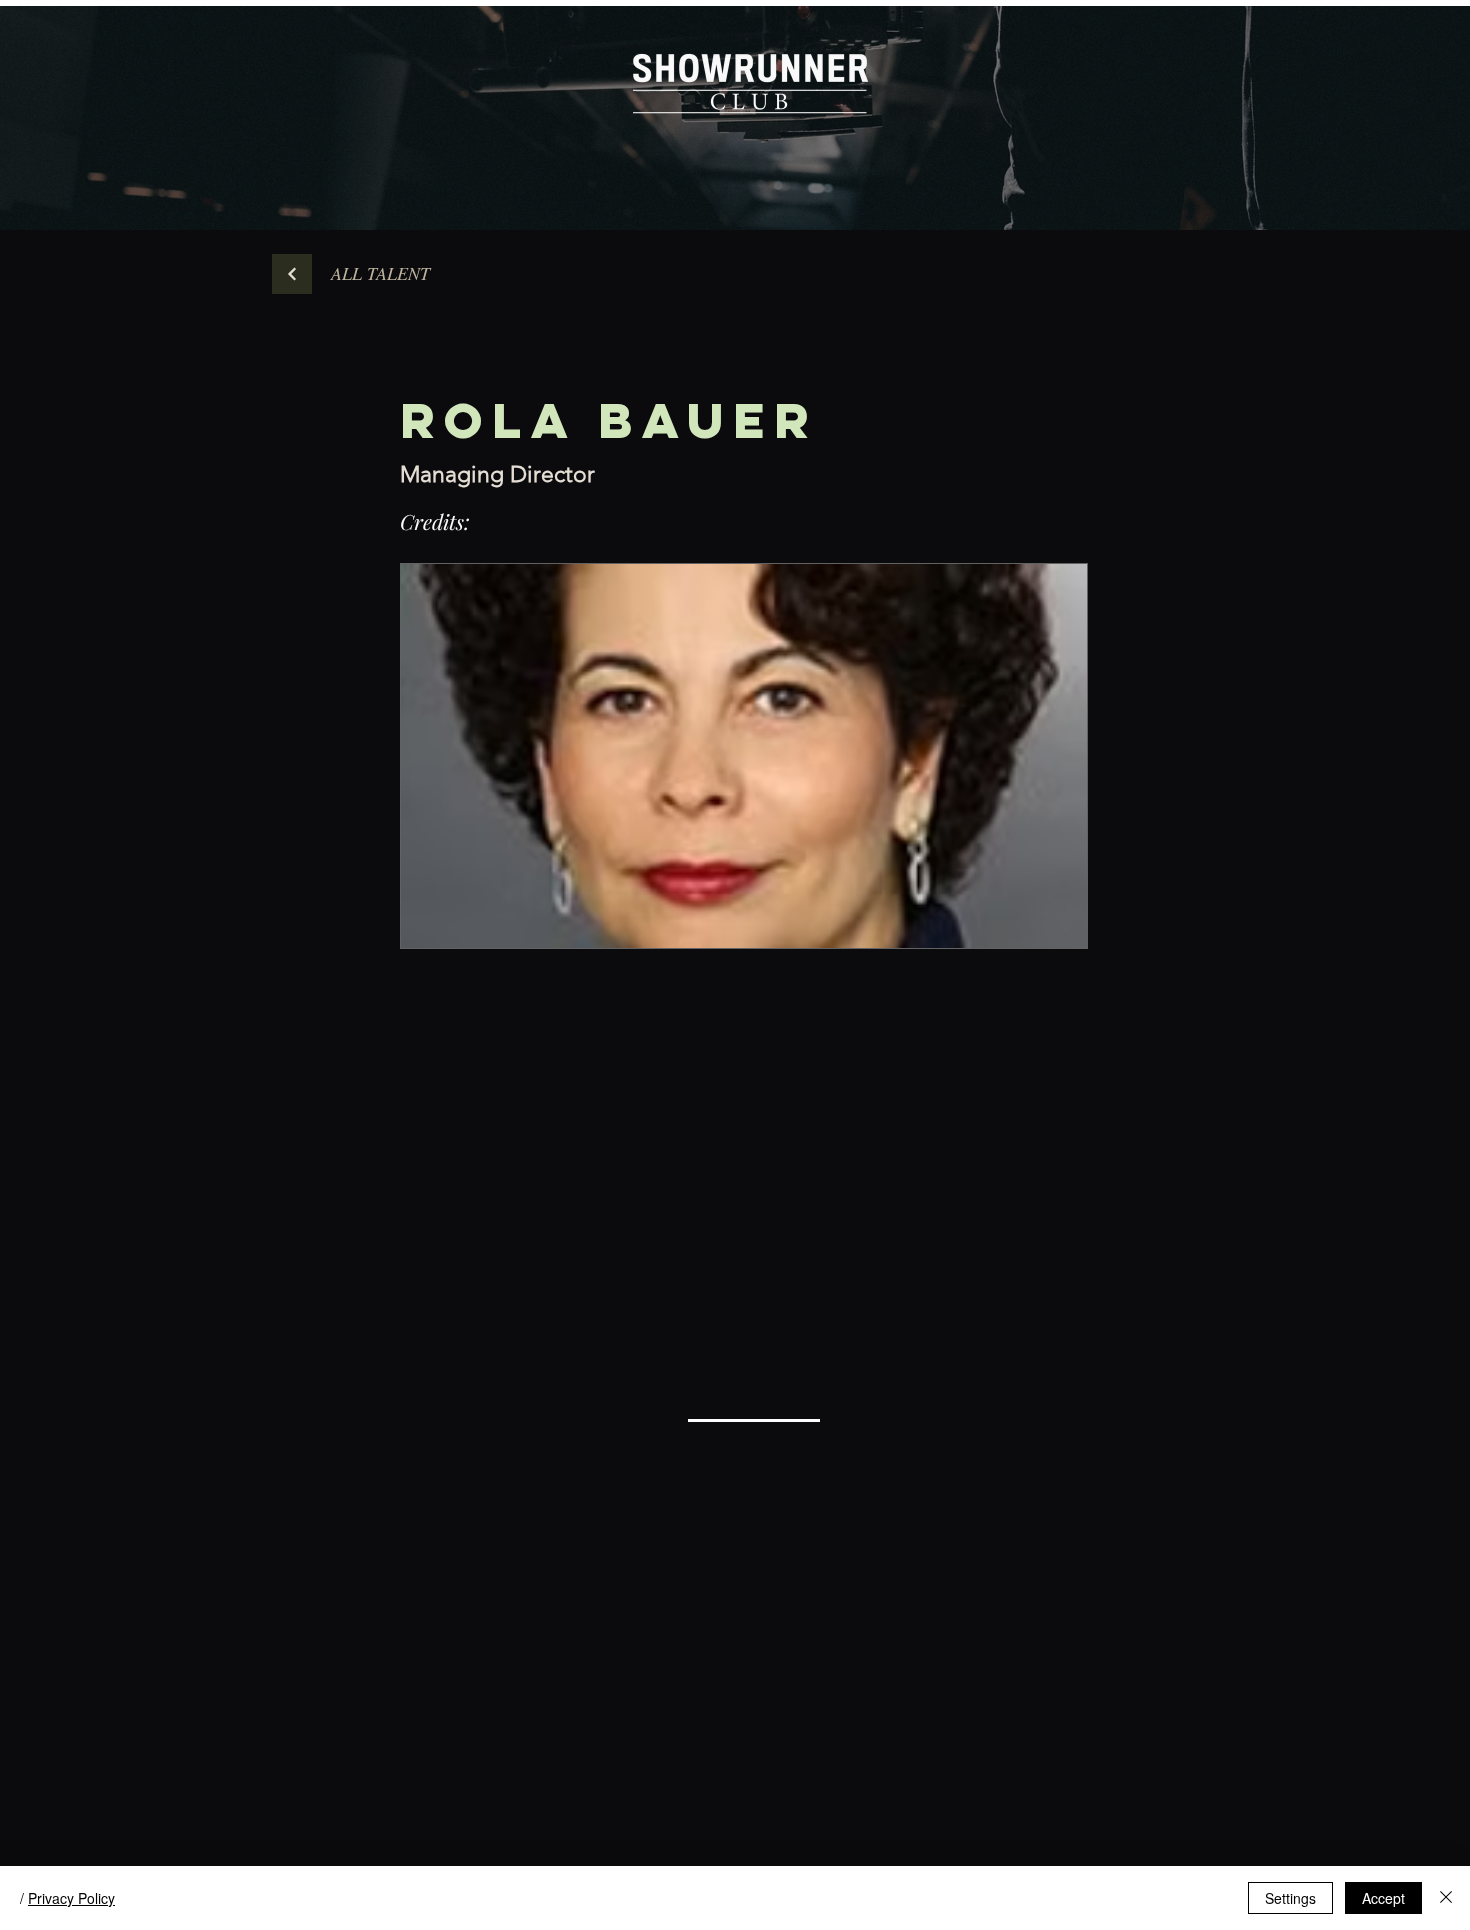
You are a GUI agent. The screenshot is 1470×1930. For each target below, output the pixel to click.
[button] (380, 274)
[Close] (1446, 1898)
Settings (1290, 1898)
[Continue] (292, 274)
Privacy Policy (71, 1898)
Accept (1383, 1898)
